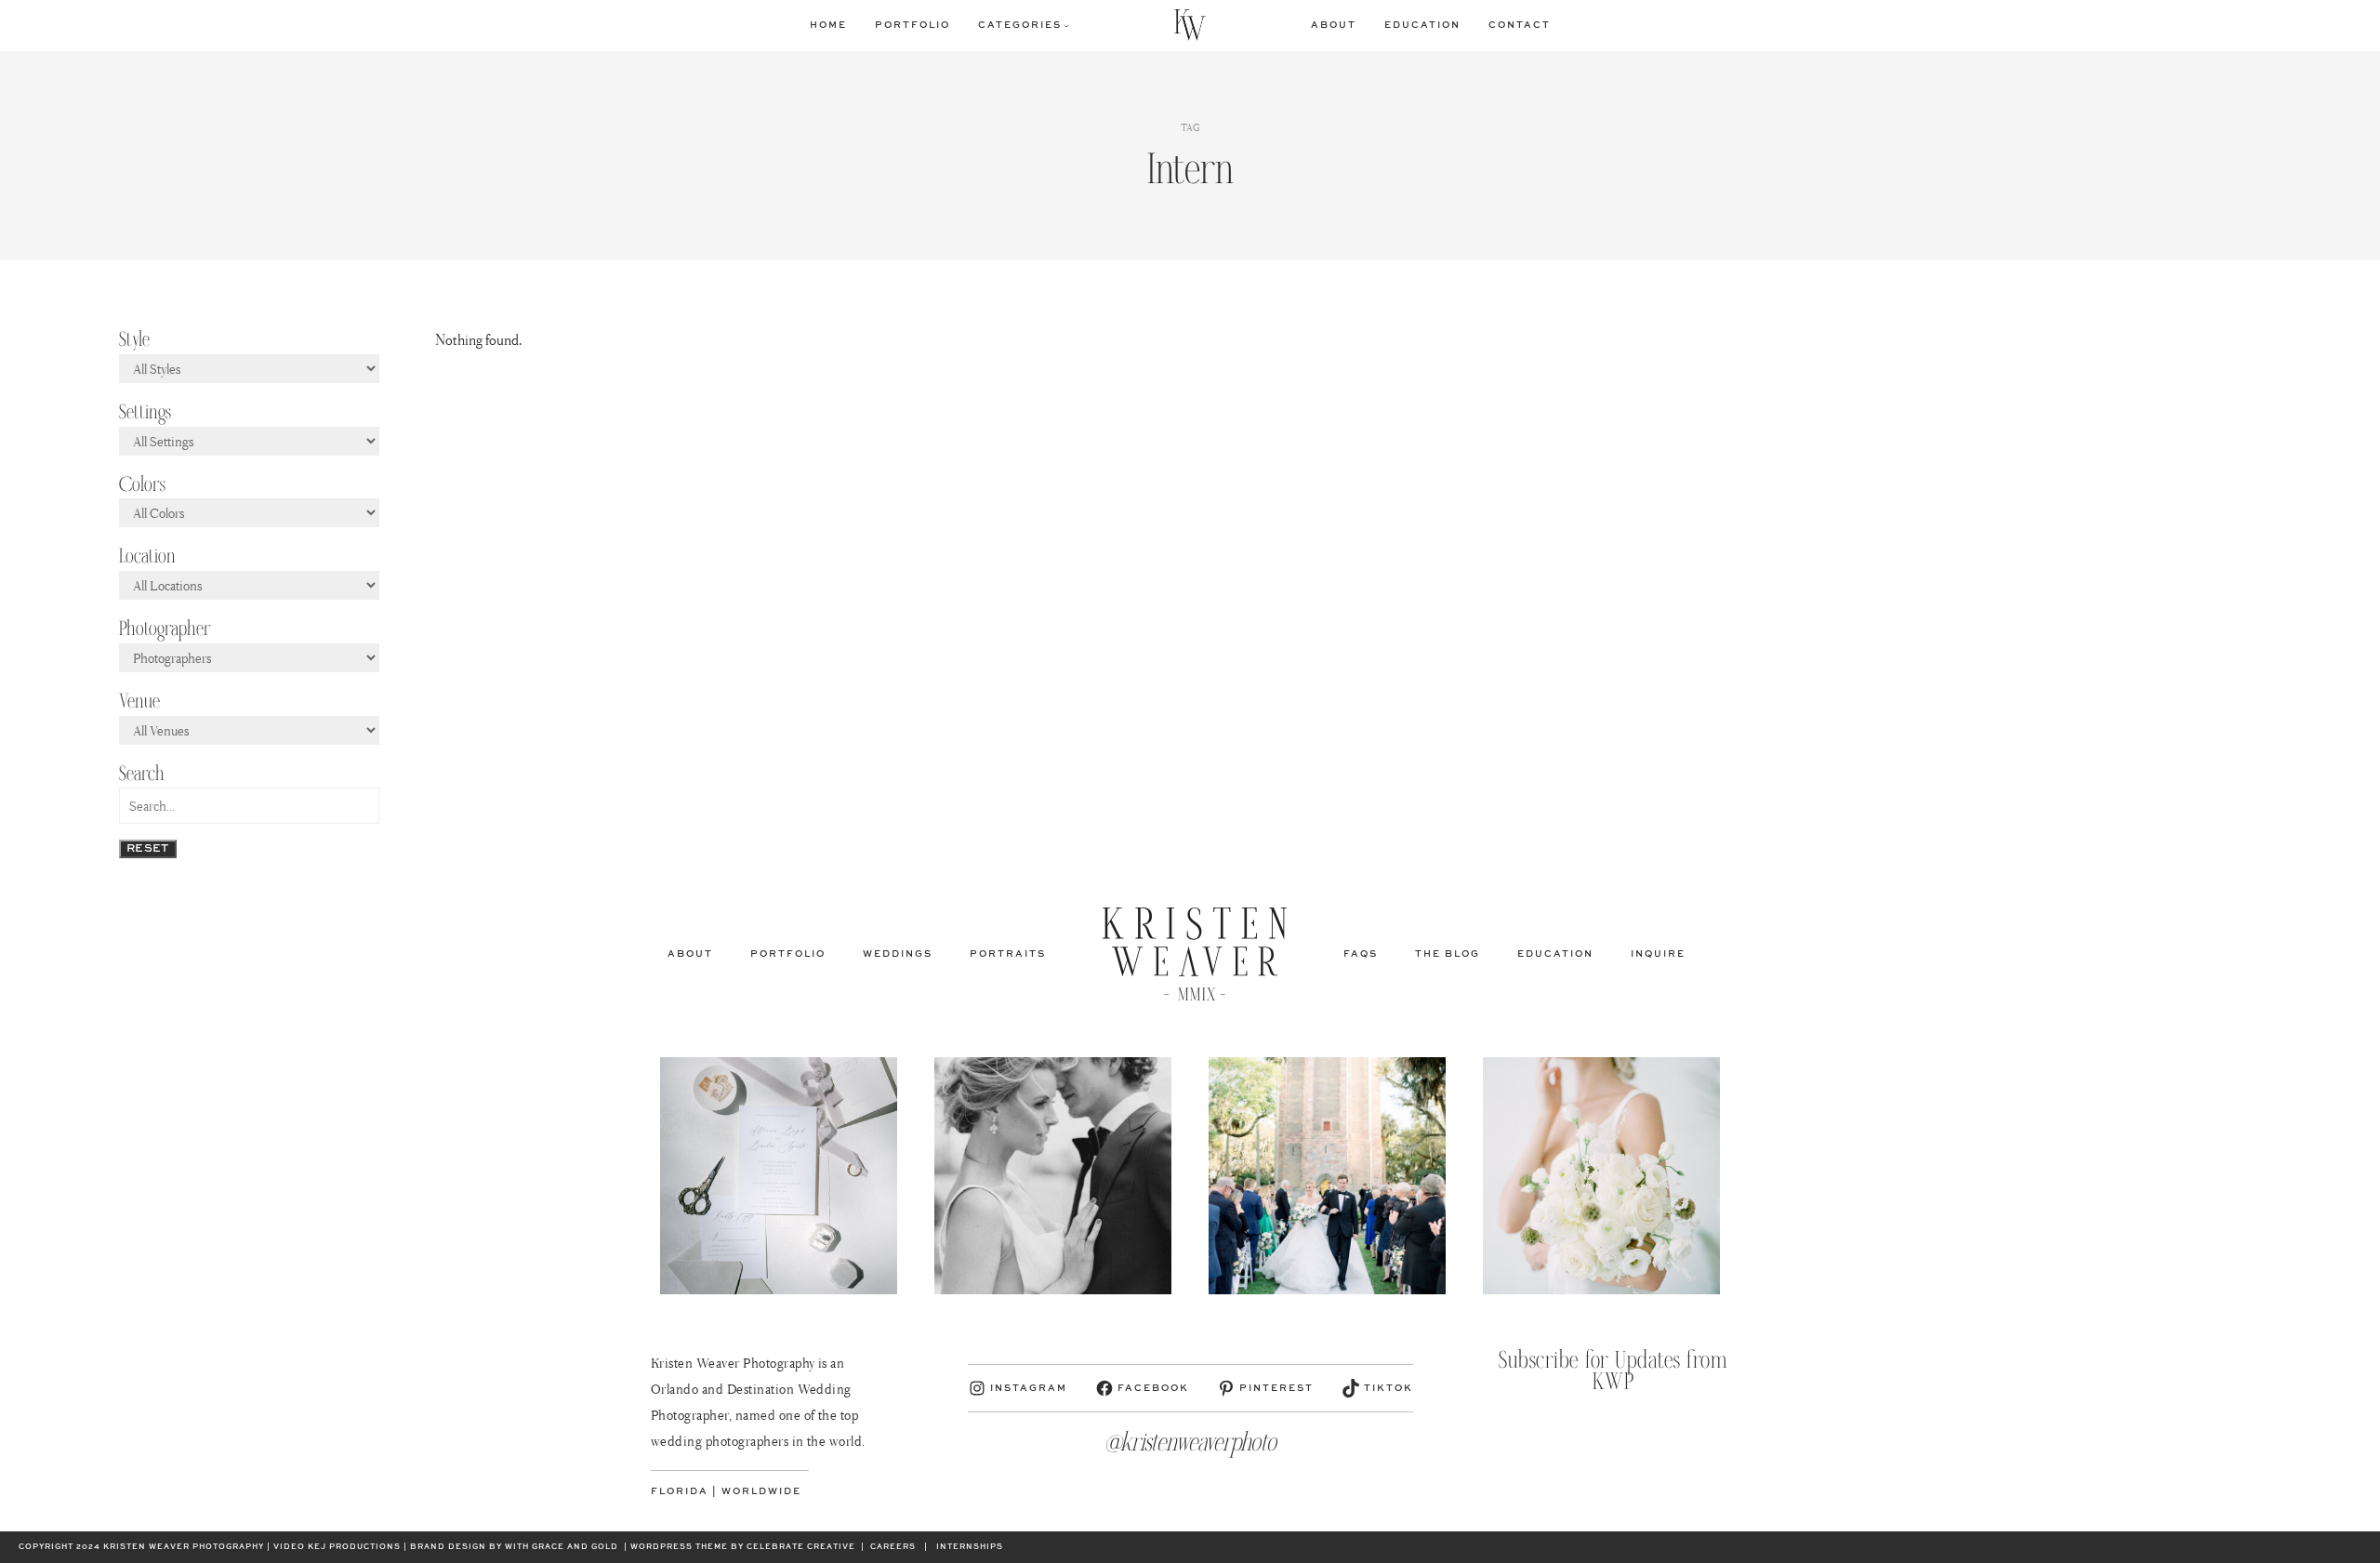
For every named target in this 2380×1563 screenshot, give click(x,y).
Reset (148, 849)
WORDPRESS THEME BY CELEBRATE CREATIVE (743, 1547)
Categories (1020, 25)
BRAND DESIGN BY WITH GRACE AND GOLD (514, 1547)
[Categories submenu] (1066, 25)
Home (828, 25)
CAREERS (893, 1547)
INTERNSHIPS (970, 1547)
